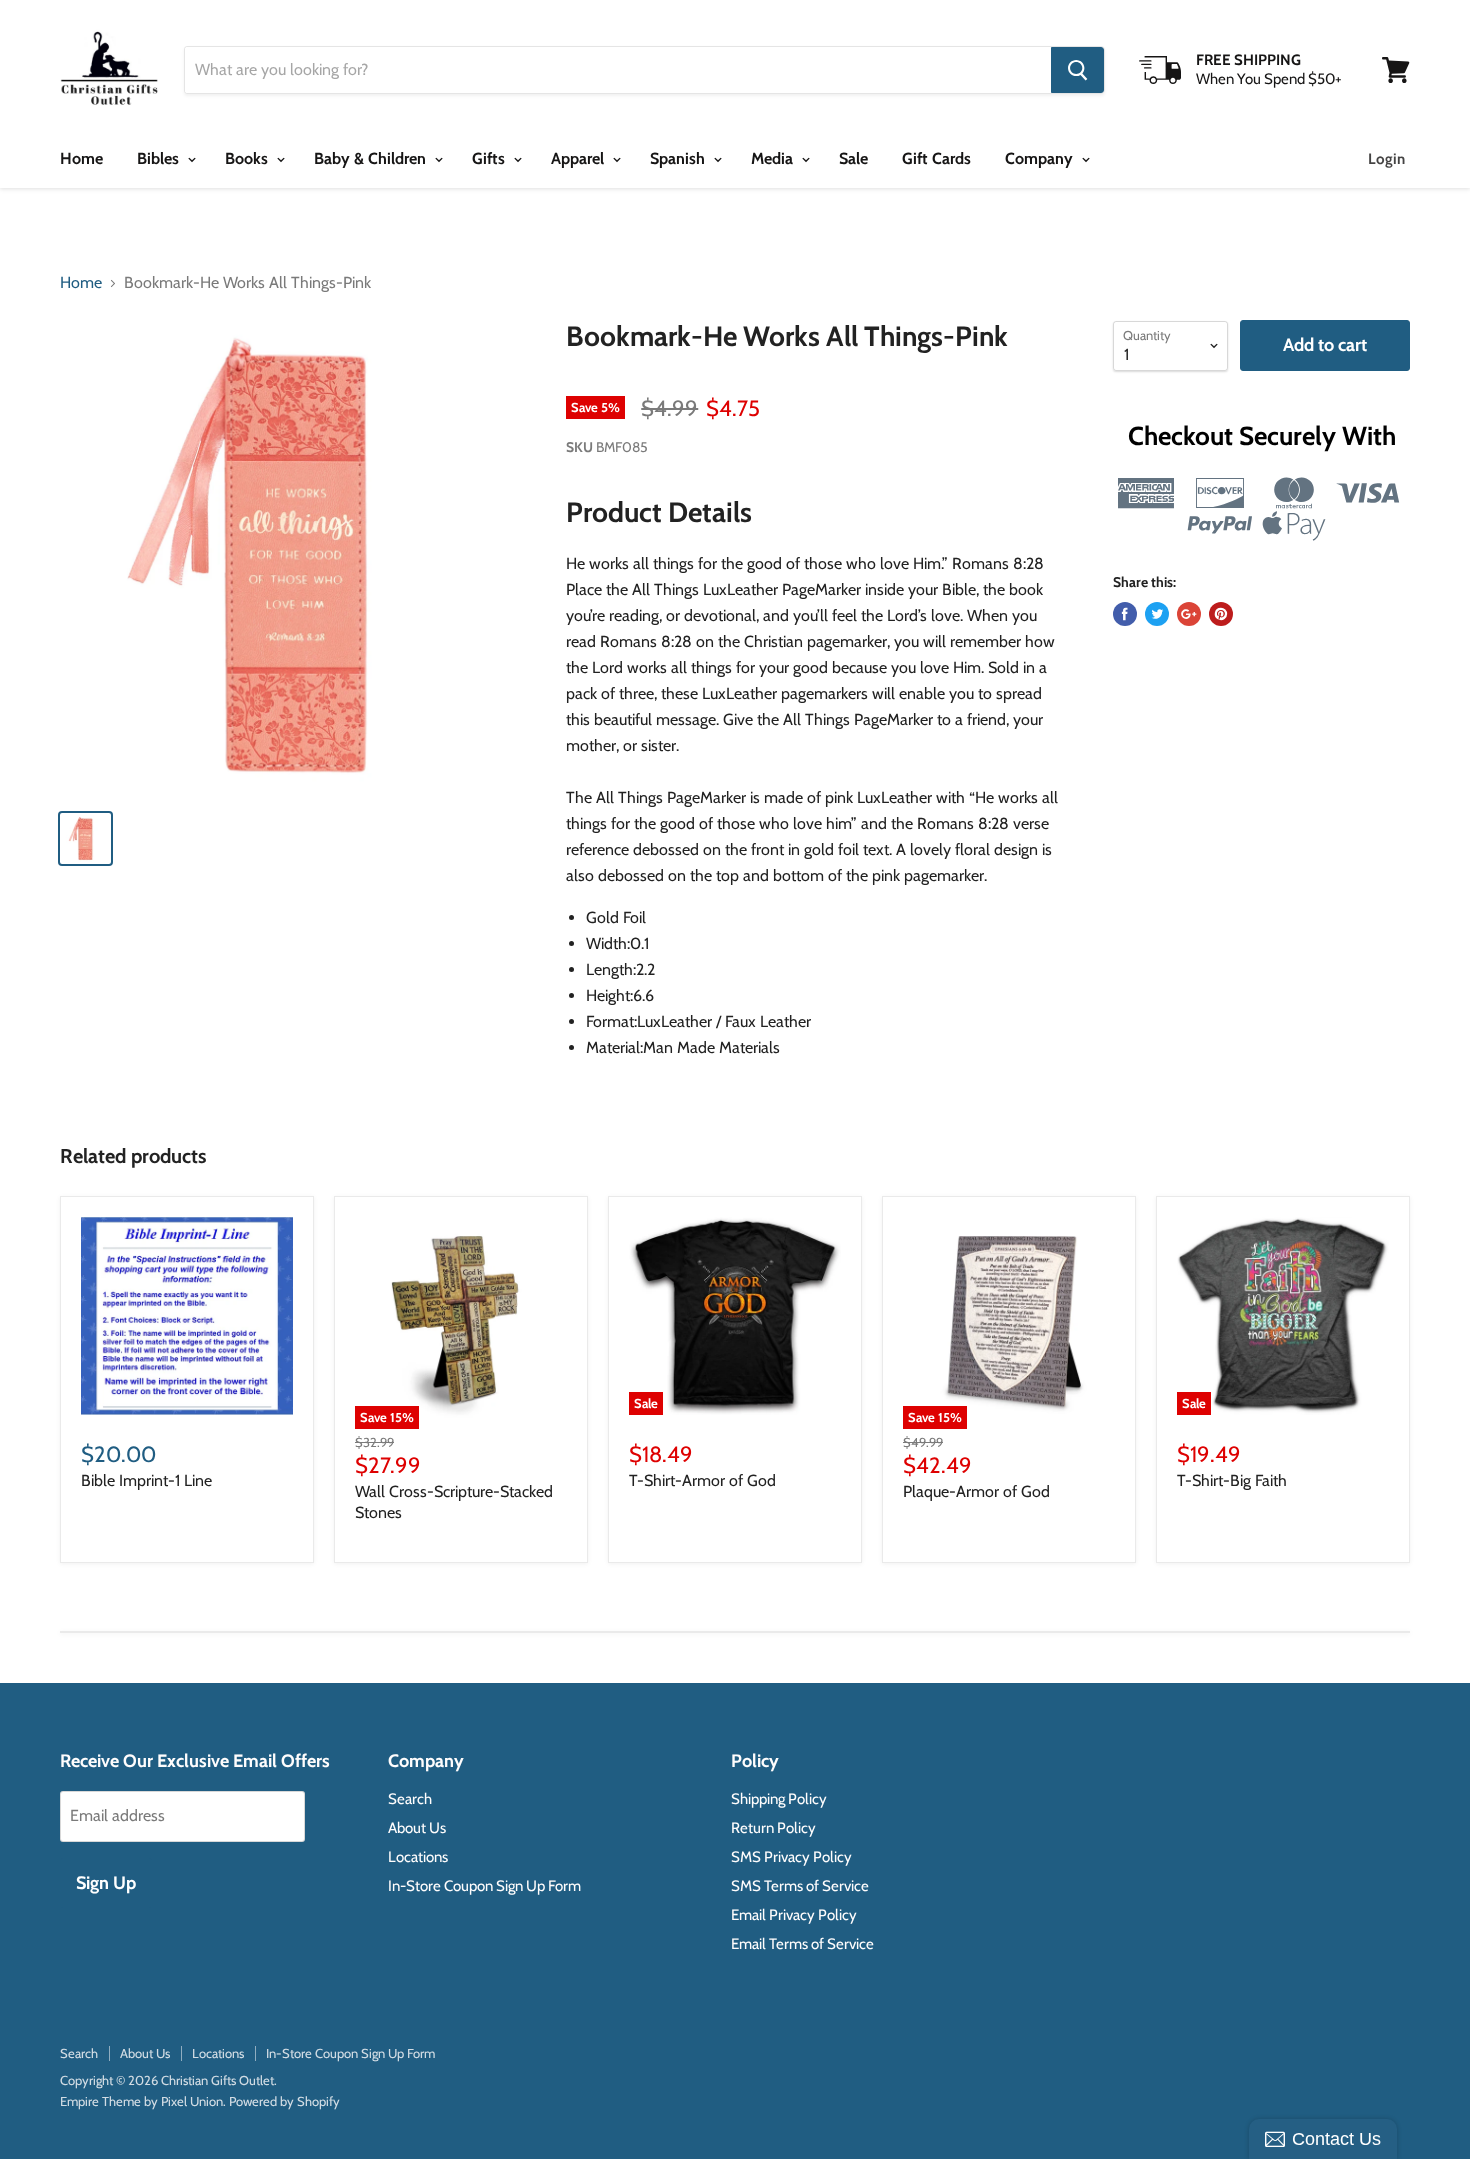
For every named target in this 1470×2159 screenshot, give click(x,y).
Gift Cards (936, 158)
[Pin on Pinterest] (1221, 614)
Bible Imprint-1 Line (146, 1480)
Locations (418, 1857)
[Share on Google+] (1189, 614)
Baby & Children (372, 158)
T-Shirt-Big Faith (1232, 1480)
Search (410, 1799)
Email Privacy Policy (794, 1915)
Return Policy (773, 1828)
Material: (614, 1047)
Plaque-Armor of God (976, 1491)
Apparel (579, 158)
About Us (417, 1828)
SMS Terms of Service (800, 1886)
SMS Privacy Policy (791, 1857)
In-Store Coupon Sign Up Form (484, 1886)
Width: (608, 943)
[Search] (1077, 70)
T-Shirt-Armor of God (702, 1480)
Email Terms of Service (802, 1944)
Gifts (490, 158)
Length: (611, 969)
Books (248, 158)
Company (1041, 158)
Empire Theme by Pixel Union (141, 2101)
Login (1386, 159)
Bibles (160, 158)
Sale (853, 158)
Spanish (679, 158)
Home (81, 158)
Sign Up (106, 1883)
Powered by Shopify (284, 2101)
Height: (609, 995)
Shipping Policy (779, 1799)
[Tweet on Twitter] (1157, 614)
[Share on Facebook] (1125, 614)
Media (774, 158)
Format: (611, 1021)
